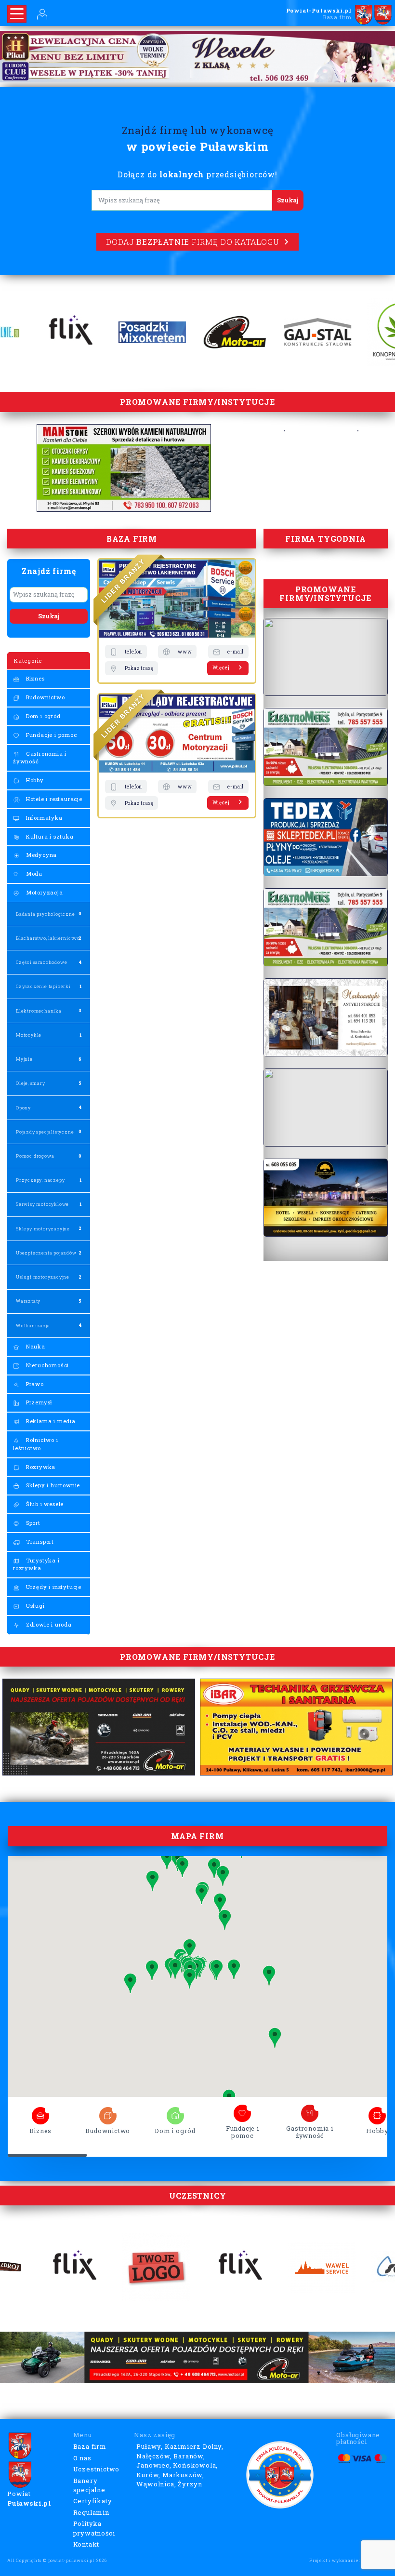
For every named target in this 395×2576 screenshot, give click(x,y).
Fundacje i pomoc (51, 735)
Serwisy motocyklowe (42, 1204)
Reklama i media (50, 1421)
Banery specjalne (89, 2485)
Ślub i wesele (44, 1504)
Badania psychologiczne (46, 914)
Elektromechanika (39, 1011)
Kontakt (86, 2544)
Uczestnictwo (97, 2469)
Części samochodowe (41, 962)
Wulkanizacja (33, 1326)
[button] (152, 1970)
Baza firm (90, 2446)
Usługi (34, 1606)
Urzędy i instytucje (53, 1587)
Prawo (34, 1384)
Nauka (35, 1346)
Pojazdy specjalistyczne (45, 1132)
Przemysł (38, 1402)
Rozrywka (40, 1467)
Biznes (34, 678)
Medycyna (40, 855)
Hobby (34, 780)
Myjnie (24, 1059)
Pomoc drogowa (35, 1156)
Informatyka (43, 818)
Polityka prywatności (94, 2528)
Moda (33, 874)
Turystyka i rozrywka (36, 1564)
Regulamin (91, 2512)
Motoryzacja (44, 892)
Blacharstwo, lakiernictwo (48, 938)
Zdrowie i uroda (48, 1624)
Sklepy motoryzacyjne (43, 1229)
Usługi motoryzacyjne (43, 1277)
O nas (82, 2458)
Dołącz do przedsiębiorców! (197, 174)
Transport (39, 1542)
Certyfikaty (93, 2501)
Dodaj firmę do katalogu (192, 242)
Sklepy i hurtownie (52, 1485)
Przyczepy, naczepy (40, 1180)
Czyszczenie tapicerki (43, 986)
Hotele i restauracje (53, 799)
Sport (32, 1523)
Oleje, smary (31, 1083)
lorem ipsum (40, 2113)
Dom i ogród (42, 716)
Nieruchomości (46, 1365)
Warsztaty (28, 1301)
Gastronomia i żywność (40, 758)
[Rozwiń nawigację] (17, 14)
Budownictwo (45, 697)
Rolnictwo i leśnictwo (36, 1444)
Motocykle (29, 1035)
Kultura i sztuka (49, 836)
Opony (23, 1108)
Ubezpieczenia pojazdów (46, 1253)
